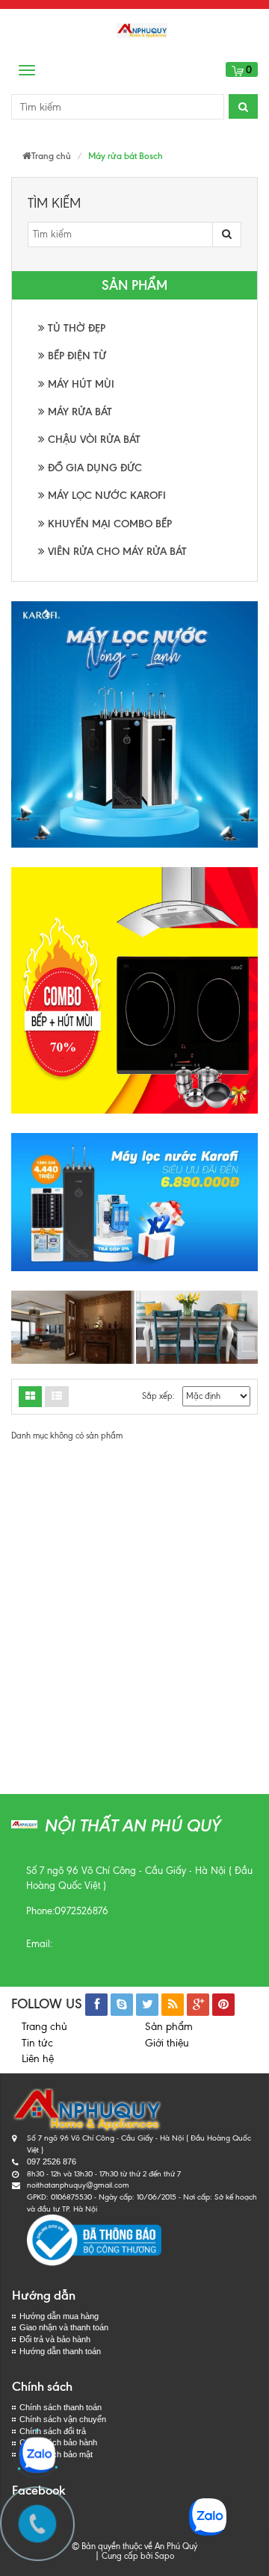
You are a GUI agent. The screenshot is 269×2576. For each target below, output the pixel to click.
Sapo (164, 2556)
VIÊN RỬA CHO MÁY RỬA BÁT (116, 552)
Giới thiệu (167, 2043)
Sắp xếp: (158, 1396)
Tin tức (37, 2043)
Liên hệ (38, 2059)
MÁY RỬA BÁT (78, 412)
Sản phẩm (169, 2027)
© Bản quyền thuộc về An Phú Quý (134, 2546)
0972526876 (81, 1911)
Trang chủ (44, 2027)
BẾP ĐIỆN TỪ (75, 356)
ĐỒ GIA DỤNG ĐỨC (93, 468)
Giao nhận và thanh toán (64, 2327)
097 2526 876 (52, 2161)
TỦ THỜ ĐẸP (75, 328)
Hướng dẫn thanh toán (60, 2351)
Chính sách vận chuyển (63, 2419)
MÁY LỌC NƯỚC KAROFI (105, 496)
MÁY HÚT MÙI (80, 384)
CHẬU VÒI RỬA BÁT (93, 440)
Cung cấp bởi (125, 2556)
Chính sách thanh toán (61, 2407)
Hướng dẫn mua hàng (59, 2316)
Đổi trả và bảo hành (55, 2339)
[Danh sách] (30, 1397)
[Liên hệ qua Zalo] (37, 2455)
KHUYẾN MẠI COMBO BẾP (108, 524)
